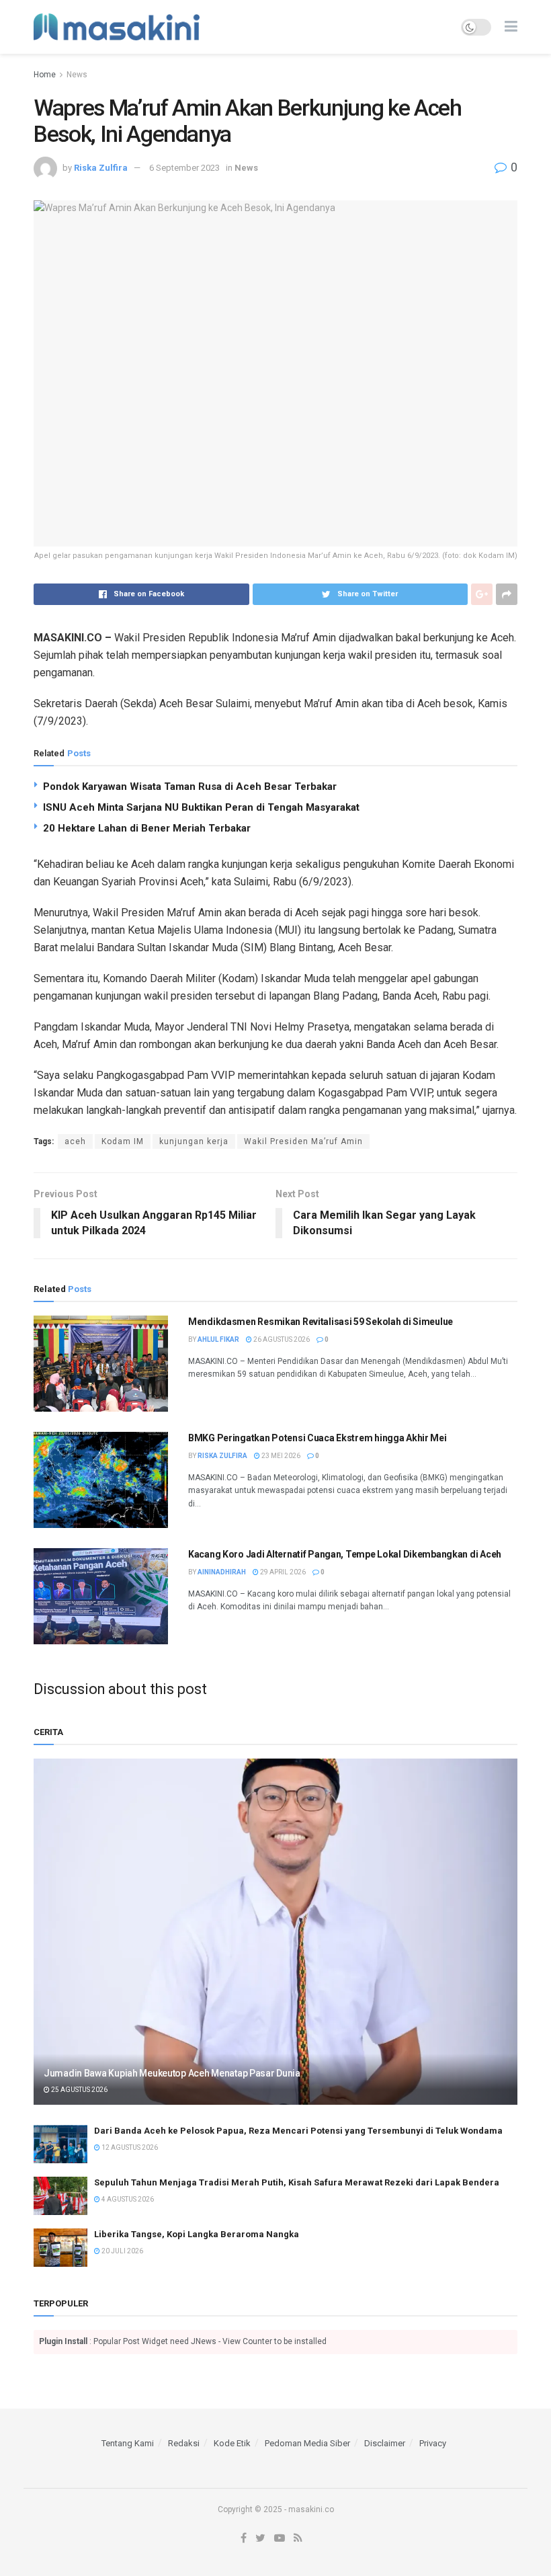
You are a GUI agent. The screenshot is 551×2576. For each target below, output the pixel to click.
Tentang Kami (128, 2443)
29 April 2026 (282, 1572)
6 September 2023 (184, 168)
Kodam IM (123, 1141)
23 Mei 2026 (280, 1456)
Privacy (433, 2443)
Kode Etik (232, 2443)
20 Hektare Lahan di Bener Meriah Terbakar (147, 828)
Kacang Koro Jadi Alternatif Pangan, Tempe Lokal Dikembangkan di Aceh (345, 1554)
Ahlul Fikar (218, 1339)
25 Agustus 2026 (79, 2090)
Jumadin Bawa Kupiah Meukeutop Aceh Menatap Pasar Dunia (172, 2073)
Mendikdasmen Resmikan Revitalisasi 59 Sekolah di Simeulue (321, 1322)
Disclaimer (385, 2443)
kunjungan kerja (194, 1141)
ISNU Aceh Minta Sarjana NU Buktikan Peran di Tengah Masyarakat (201, 807)
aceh (75, 1141)
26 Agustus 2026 (281, 1339)
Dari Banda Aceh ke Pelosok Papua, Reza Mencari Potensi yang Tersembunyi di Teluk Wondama (298, 2131)
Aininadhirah (222, 1572)
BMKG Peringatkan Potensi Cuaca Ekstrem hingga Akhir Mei (317, 1438)
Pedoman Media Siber (307, 2443)
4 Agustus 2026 (127, 2199)
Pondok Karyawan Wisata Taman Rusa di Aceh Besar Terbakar (190, 787)
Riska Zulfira (101, 168)
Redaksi (184, 2443)
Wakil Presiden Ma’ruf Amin (303, 1141)
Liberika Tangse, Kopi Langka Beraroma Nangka (197, 2234)
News (77, 75)
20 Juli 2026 (122, 2251)
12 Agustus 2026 (129, 2147)
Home (45, 75)
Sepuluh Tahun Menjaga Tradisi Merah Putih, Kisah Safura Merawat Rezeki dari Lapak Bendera (297, 2182)
